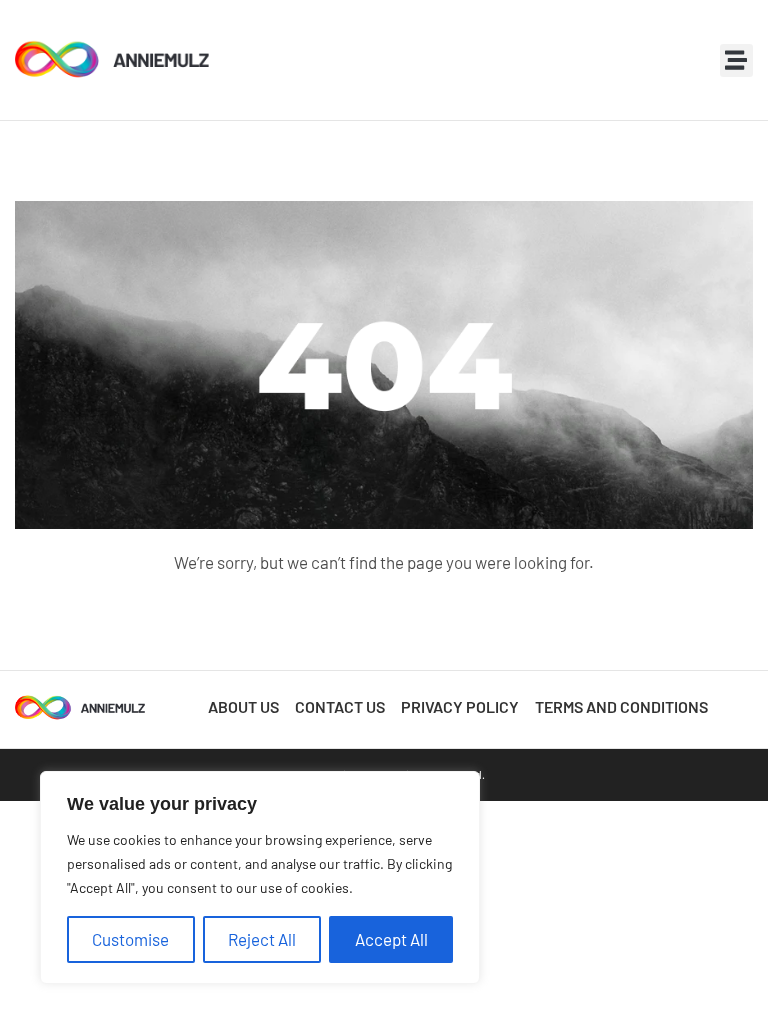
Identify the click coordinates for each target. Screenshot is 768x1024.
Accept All (391, 939)
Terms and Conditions (621, 706)
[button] (736, 60)
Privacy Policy (460, 706)
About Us (243, 706)
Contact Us (340, 706)
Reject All (262, 939)
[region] (260, 877)
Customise (130, 939)
